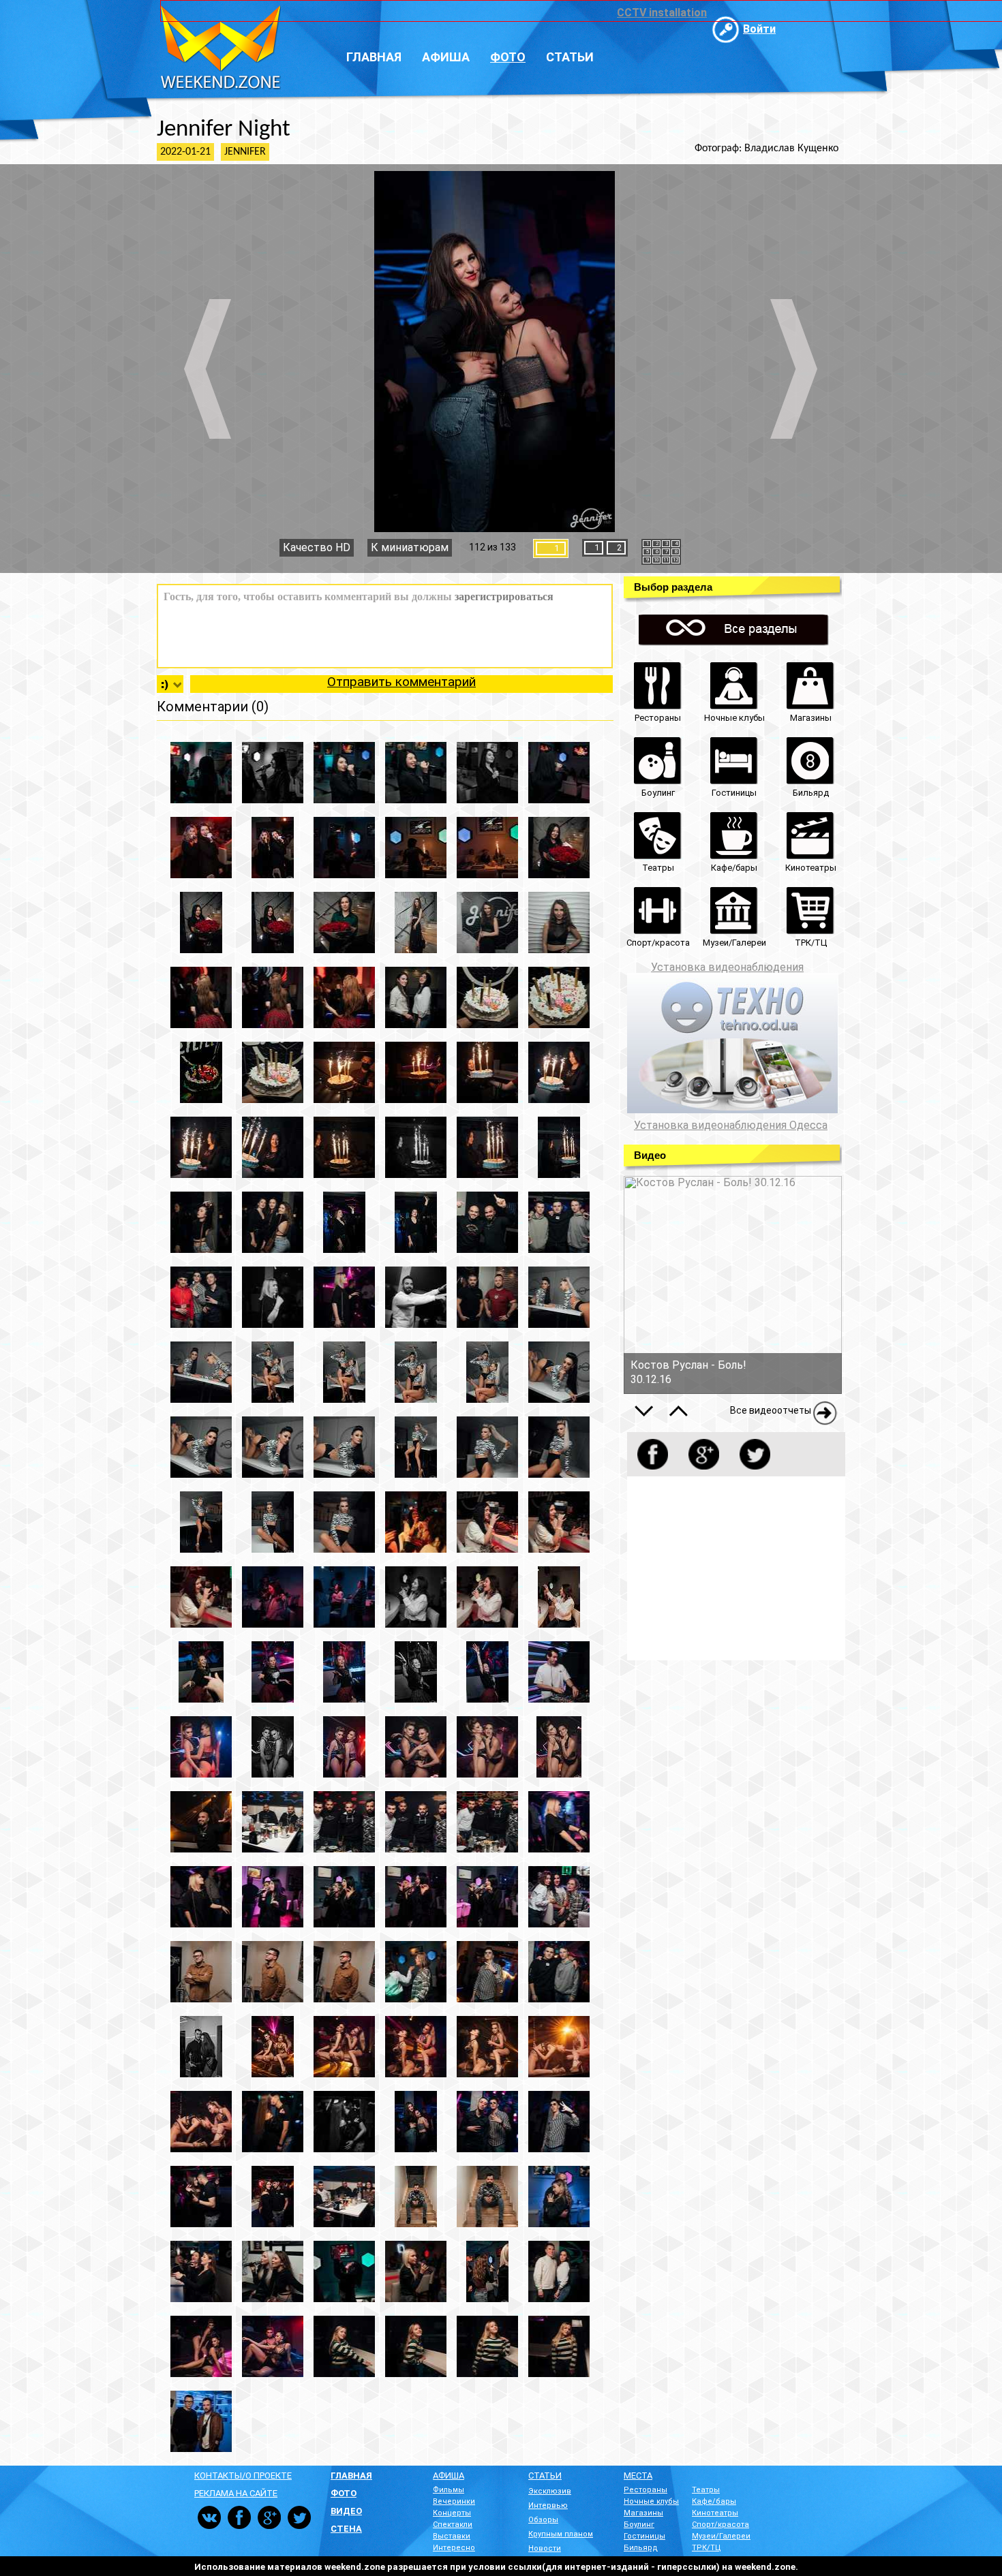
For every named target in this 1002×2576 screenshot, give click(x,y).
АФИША (449, 2476)
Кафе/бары (714, 2501)
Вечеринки (454, 2501)
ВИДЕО (346, 2511)
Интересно (454, 2548)
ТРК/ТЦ (707, 2548)
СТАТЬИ (545, 2476)
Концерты (452, 2513)
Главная (374, 57)
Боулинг (639, 2525)
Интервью (548, 2505)
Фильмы (449, 2490)
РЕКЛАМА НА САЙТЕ (236, 2493)
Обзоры (543, 2520)
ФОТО (344, 2493)
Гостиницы (644, 2536)
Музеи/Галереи (721, 2536)
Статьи (570, 57)
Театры (706, 2490)
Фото (508, 57)
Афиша (446, 57)
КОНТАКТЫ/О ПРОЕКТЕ (243, 2476)
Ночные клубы (651, 2501)
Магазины (643, 2513)
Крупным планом (561, 2534)
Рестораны (646, 2490)
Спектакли (453, 2525)
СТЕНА (346, 2529)
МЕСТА (638, 2476)
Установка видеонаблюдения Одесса (731, 1126)
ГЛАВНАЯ (351, 2476)
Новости (545, 2548)
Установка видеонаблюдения (727, 967)
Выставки (452, 2536)
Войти (759, 29)
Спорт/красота (720, 2525)
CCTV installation (662, 13)
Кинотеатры (715, 2513)
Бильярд (641, 2548)
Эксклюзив (550, 2491)
